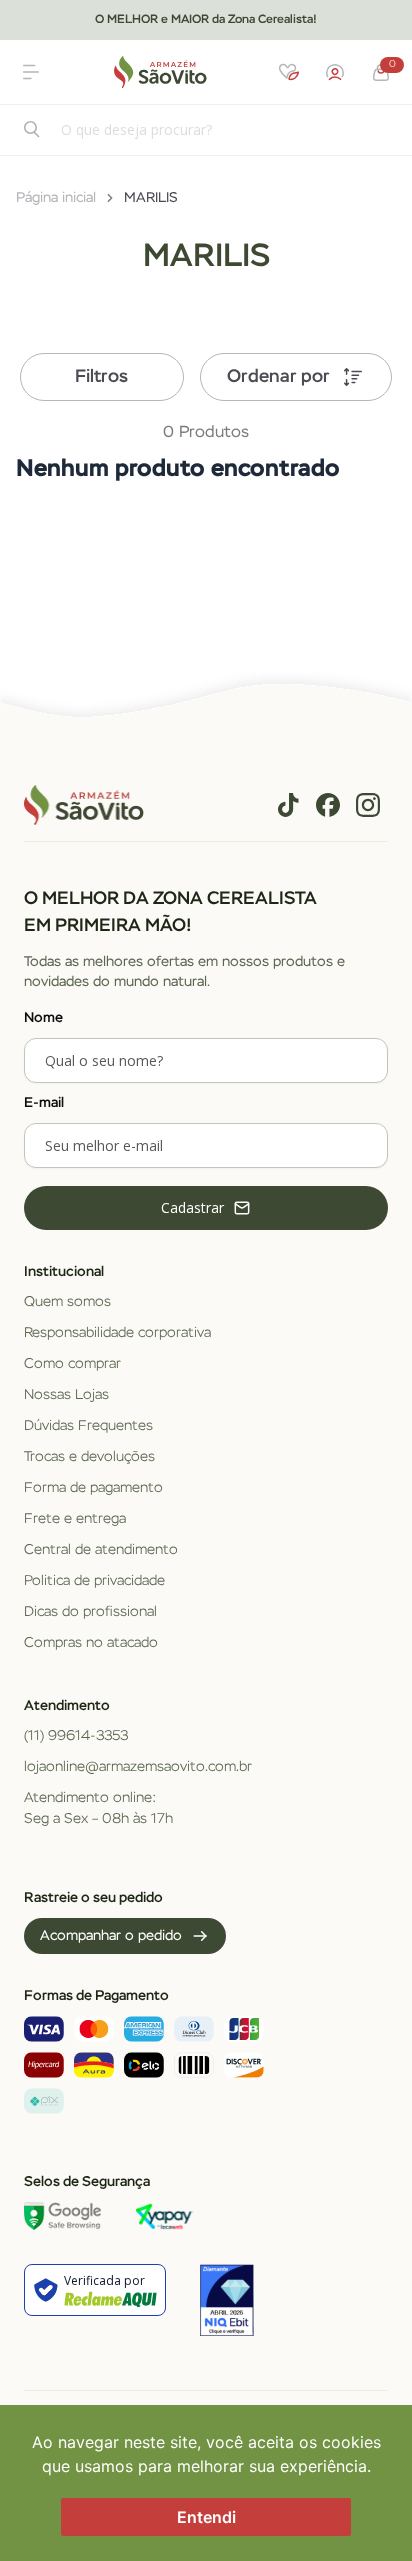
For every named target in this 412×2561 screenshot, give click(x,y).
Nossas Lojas (66, 1395)
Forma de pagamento (93, 1488)
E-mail (44, 1103)
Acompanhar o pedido (111, 1936)
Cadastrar (192, 1207)
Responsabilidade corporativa (117, 1333)
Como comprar (72, 1364)
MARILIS (151, 198)
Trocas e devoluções (89, 1457)
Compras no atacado (91, 1643)
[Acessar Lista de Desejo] (289, 72)
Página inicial (56, 198)
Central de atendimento (101, 1550)
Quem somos (67, 1302)
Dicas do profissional (90, 1612)
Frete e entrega (75, 1519)
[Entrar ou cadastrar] (335, 72)
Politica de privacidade (94, 1581)
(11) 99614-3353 (76, 1736)
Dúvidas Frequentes (88, 1426)
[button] (31, 72)
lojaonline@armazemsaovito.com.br (138, 1767)
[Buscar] (32, 131)
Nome (43, 1018)
